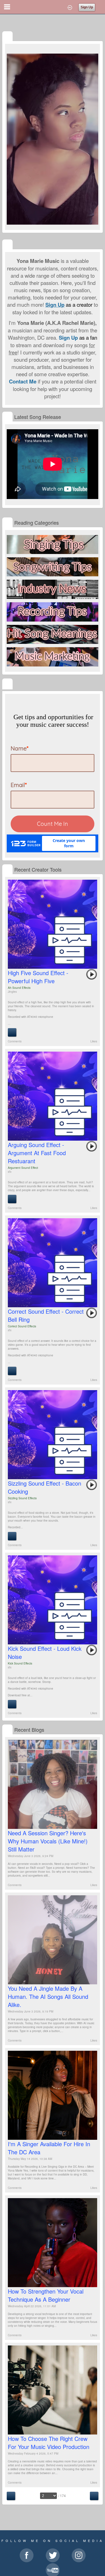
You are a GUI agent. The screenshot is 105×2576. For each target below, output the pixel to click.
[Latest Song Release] (7, 417)
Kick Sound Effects (20, 1663)
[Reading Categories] (7, 523)
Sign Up (87, 7)
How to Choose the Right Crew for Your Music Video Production (49, 2443)
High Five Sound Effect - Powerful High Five (38, 977)
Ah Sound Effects (19, 988)
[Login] (70, 7)
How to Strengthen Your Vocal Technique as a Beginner (46, 2295)
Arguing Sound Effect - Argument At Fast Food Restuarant (37, 1153)
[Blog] (7, 1730)
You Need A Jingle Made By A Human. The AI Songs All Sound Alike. (48, 1996)
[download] (12, 1032)
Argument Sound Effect (23, 1168)
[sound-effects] (7, 870)
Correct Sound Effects (22, 1326)
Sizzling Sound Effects (22, 1498)
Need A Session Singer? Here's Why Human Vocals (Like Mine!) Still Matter (48, 1841)
